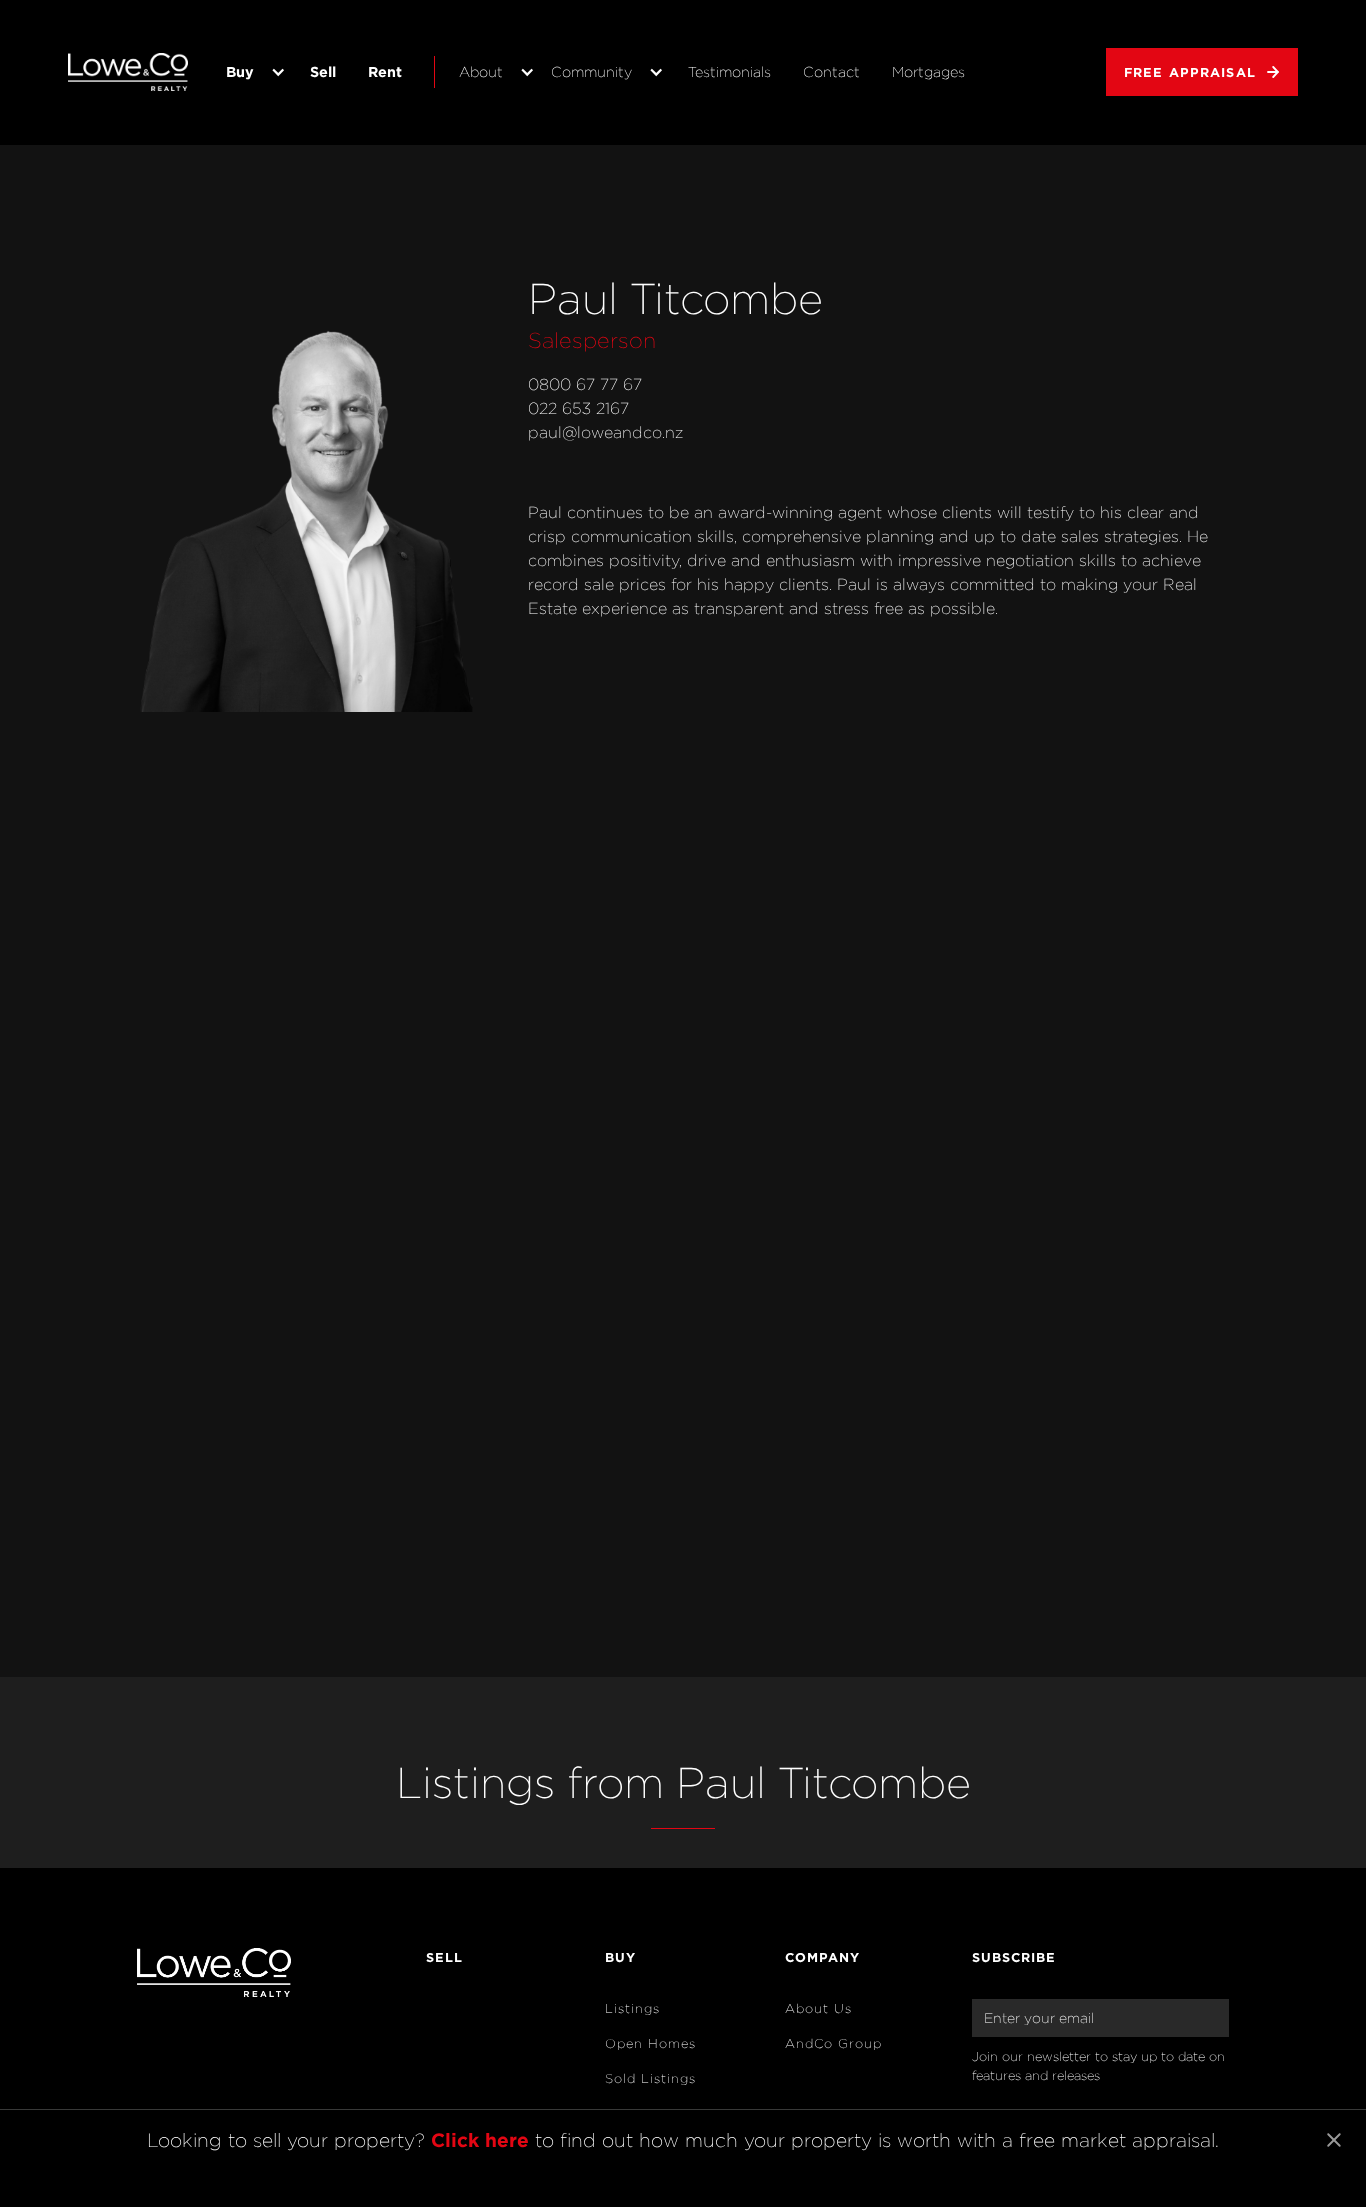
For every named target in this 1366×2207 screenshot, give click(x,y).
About (481, 71)
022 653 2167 (578, 408)
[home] (128, 72)
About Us (818, 2008)
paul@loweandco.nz (605, 432)
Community (591, 71)
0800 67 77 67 (585, 384)
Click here (480, 2139)
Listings (632, 2008)
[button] (252, 72)
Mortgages (928, 71)
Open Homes (650, 2043)
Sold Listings (650, 2078)
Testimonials (729, 71)
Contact (831, 71)
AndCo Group (833, 2043)
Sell (323, 71)
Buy (240, 71)
